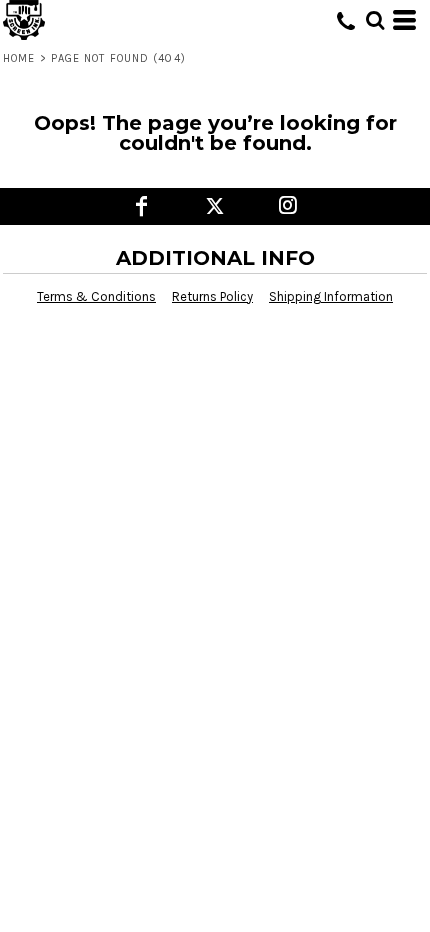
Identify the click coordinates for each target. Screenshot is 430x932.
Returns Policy (212, 296)
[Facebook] (142, 206)
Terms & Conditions (96, 296)
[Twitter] (215, 206)
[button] (375, 20)
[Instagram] (288, 206)
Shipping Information (331, 296)
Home (19, 58)
